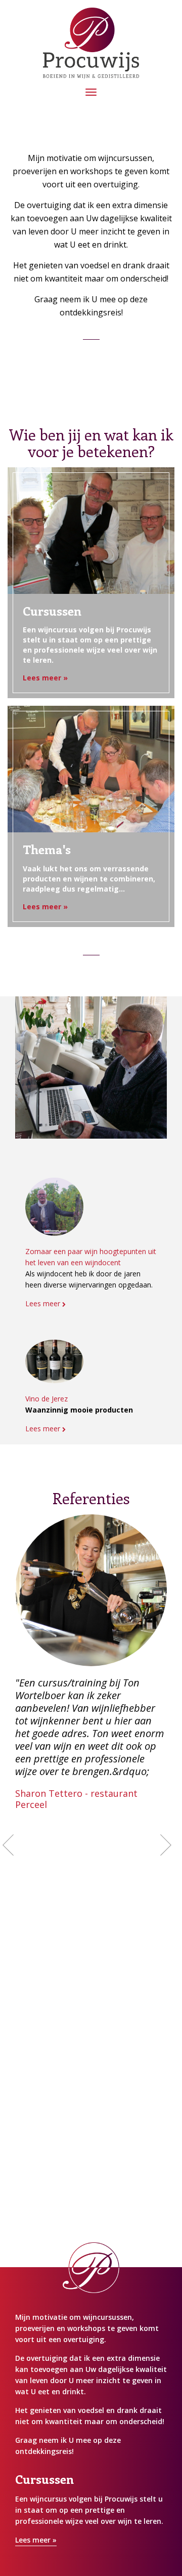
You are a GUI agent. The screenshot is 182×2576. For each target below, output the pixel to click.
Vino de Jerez (47, 1399)
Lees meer (44, 1303)
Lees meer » (45, 678)
